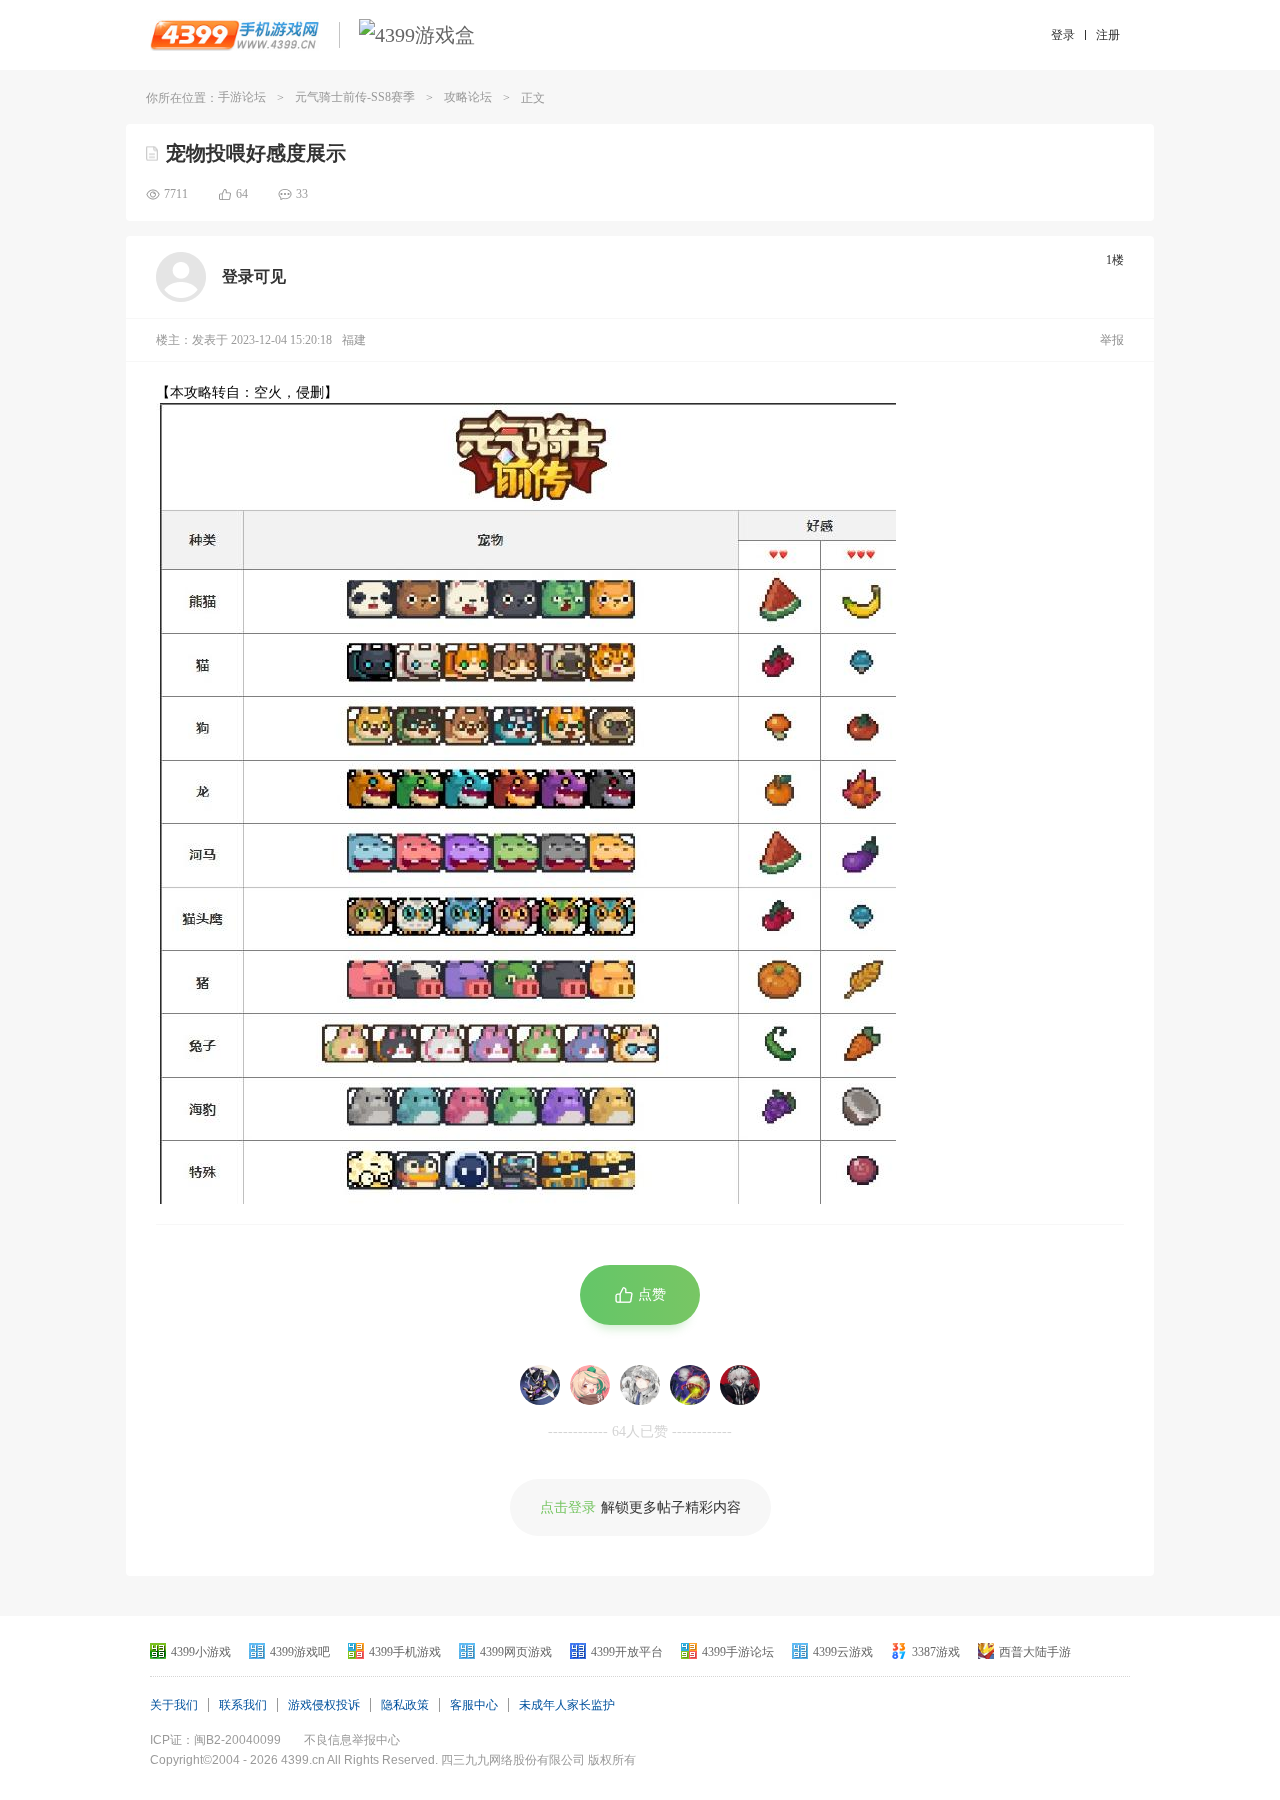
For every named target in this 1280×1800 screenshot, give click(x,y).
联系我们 (243, 1705)
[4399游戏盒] (417, 35)
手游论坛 (242, 97)
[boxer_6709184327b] (590, 1385)
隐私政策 (405, 1705)
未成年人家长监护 (567, 1705)
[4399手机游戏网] (234, 35)
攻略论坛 (468, 97)
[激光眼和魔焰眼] (690, 1385)
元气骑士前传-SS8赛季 (355, 97)
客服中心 (474, 1705)
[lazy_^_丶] (740, 1385)
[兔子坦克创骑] (540, 1385)
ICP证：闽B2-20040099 (215, 1740)
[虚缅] (640, 1385)
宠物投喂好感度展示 (256, 153)
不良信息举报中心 (352, 1740)
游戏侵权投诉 (324, 1705)
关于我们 (174, 1705)
